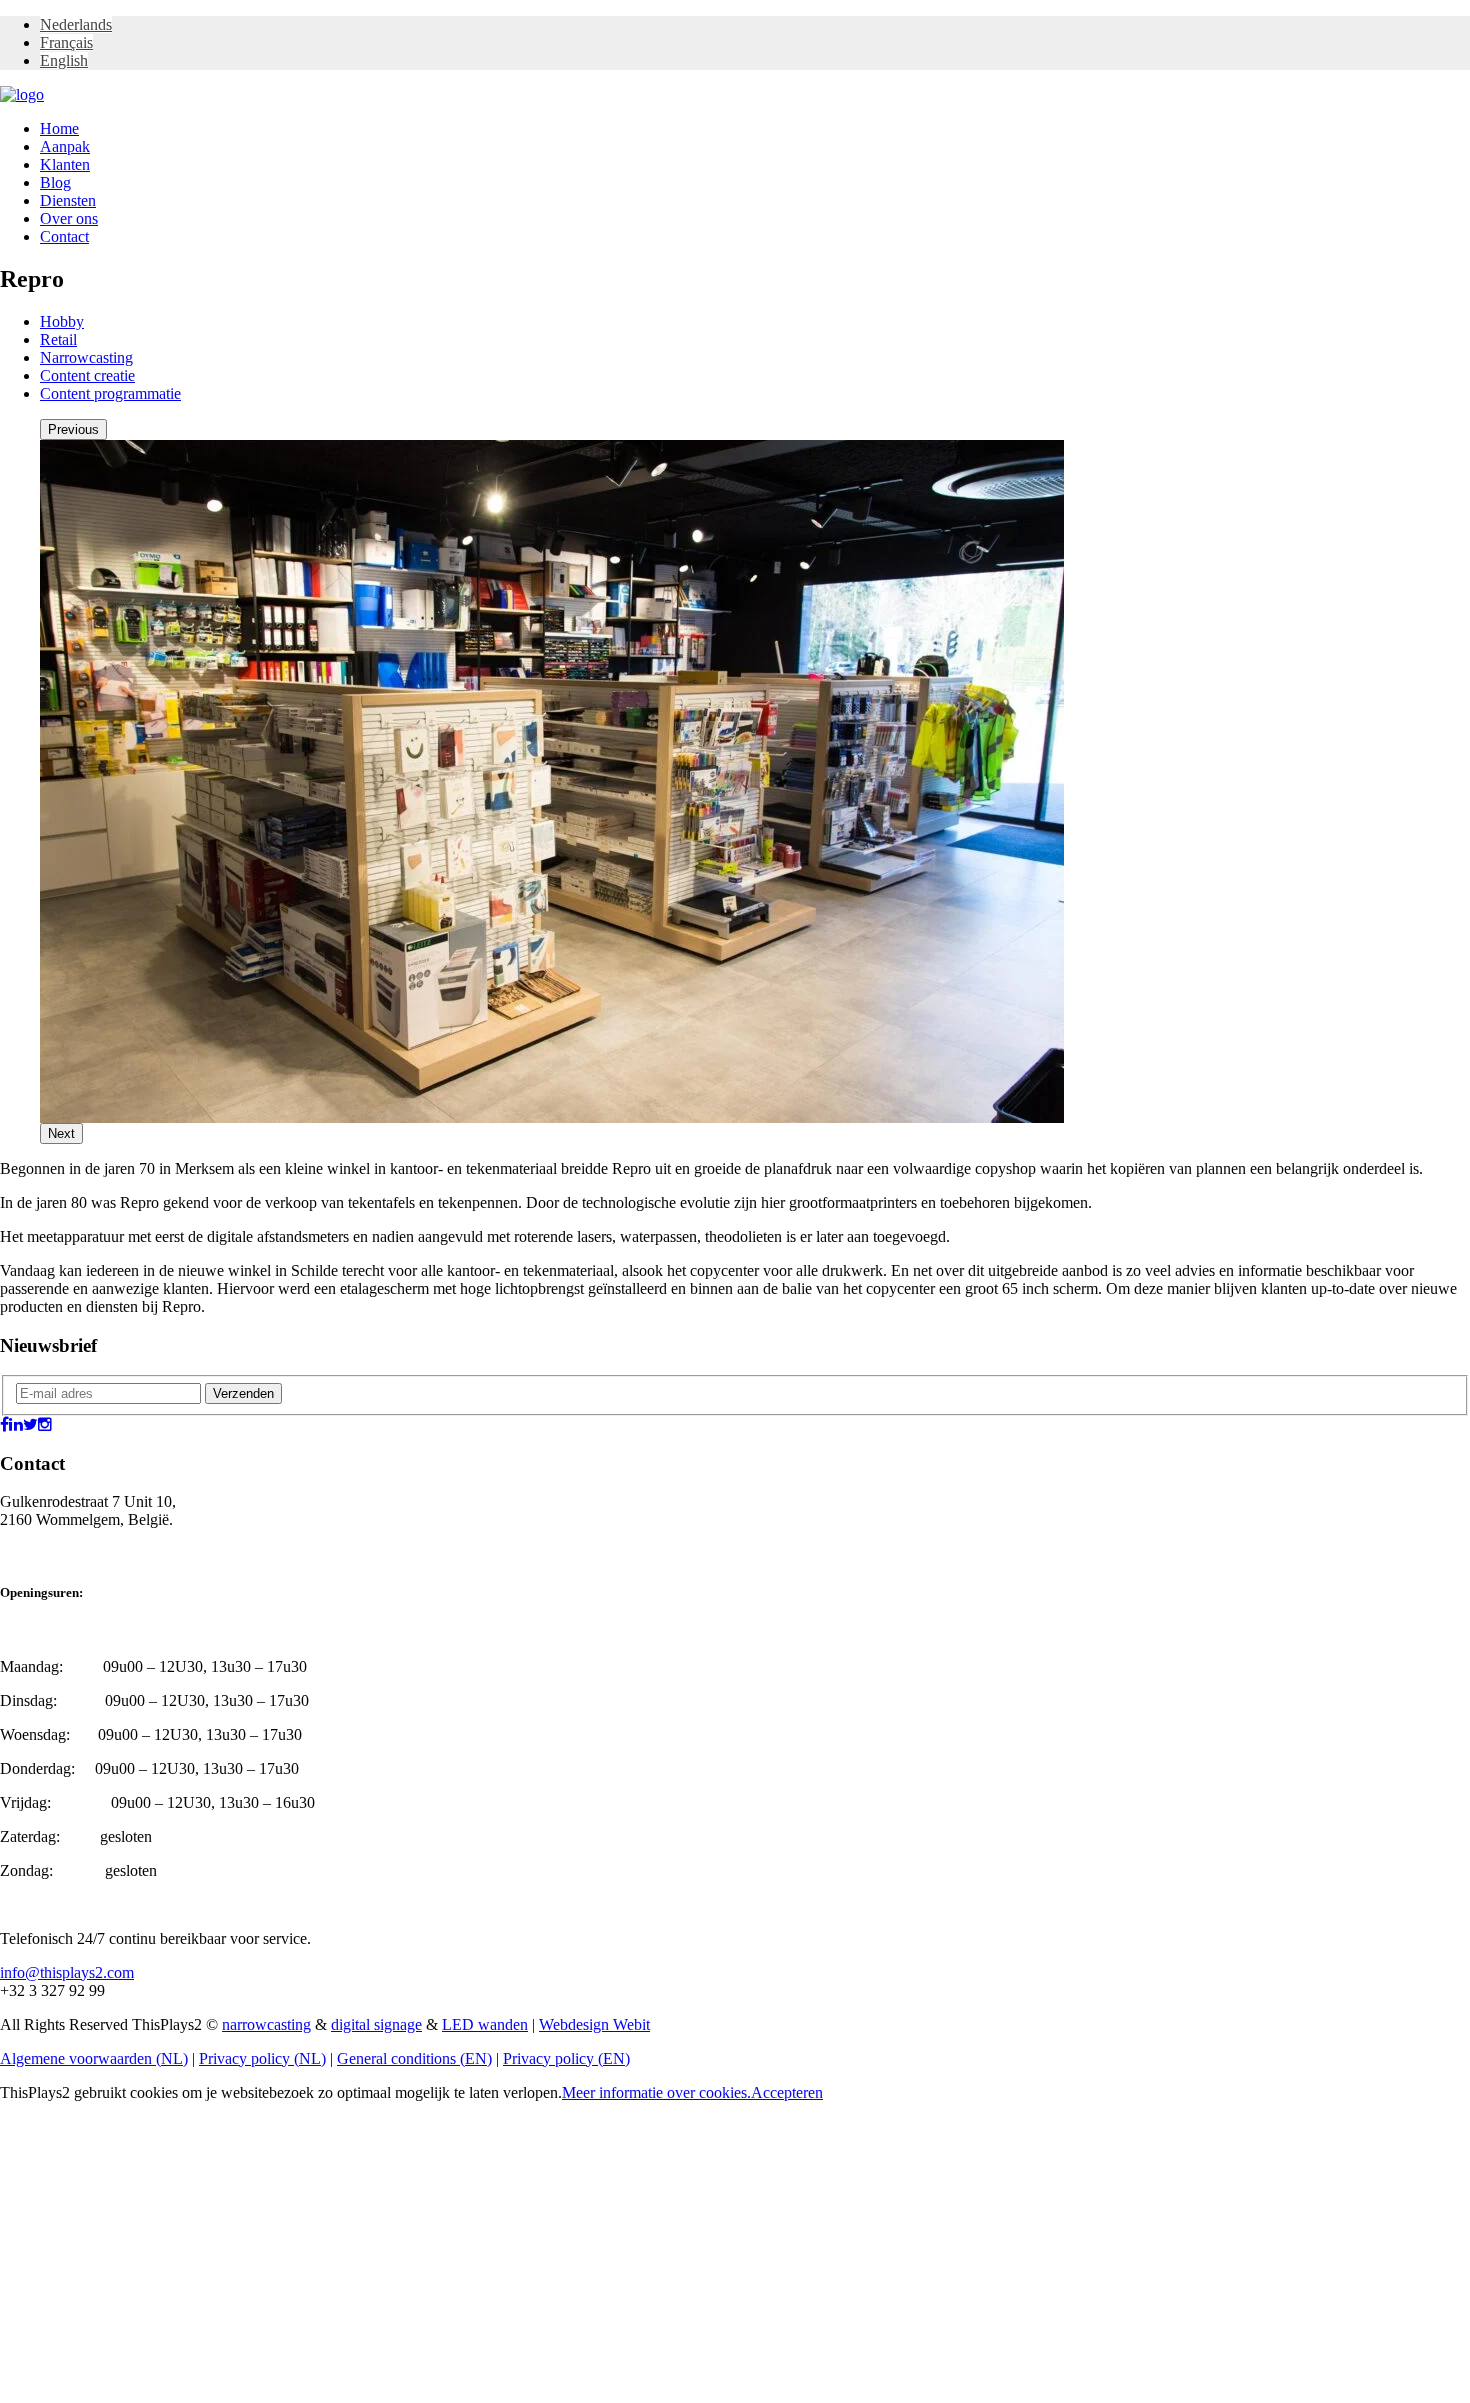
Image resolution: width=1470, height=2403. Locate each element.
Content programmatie (110, 393)
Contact (64, 236)
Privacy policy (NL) (262, 2058)
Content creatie (87, 375)
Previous (73, 429)
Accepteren (787, 2092)
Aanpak (65, 146)
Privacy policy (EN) (566, 2058)
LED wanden (485, 2024)
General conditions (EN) (414, 2058)
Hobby (62, 321)
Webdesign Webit (594, 2024)
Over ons (69, 218)
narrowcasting (266, 2024)
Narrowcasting (86, 357)
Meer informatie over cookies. (656, 2092)
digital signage (376, 2024)
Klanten (65, 164)
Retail (58, 339)
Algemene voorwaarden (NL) (94, 2058)
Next (61, 1133)
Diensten (68, 200)
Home (59, 128)
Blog (55, 182)
